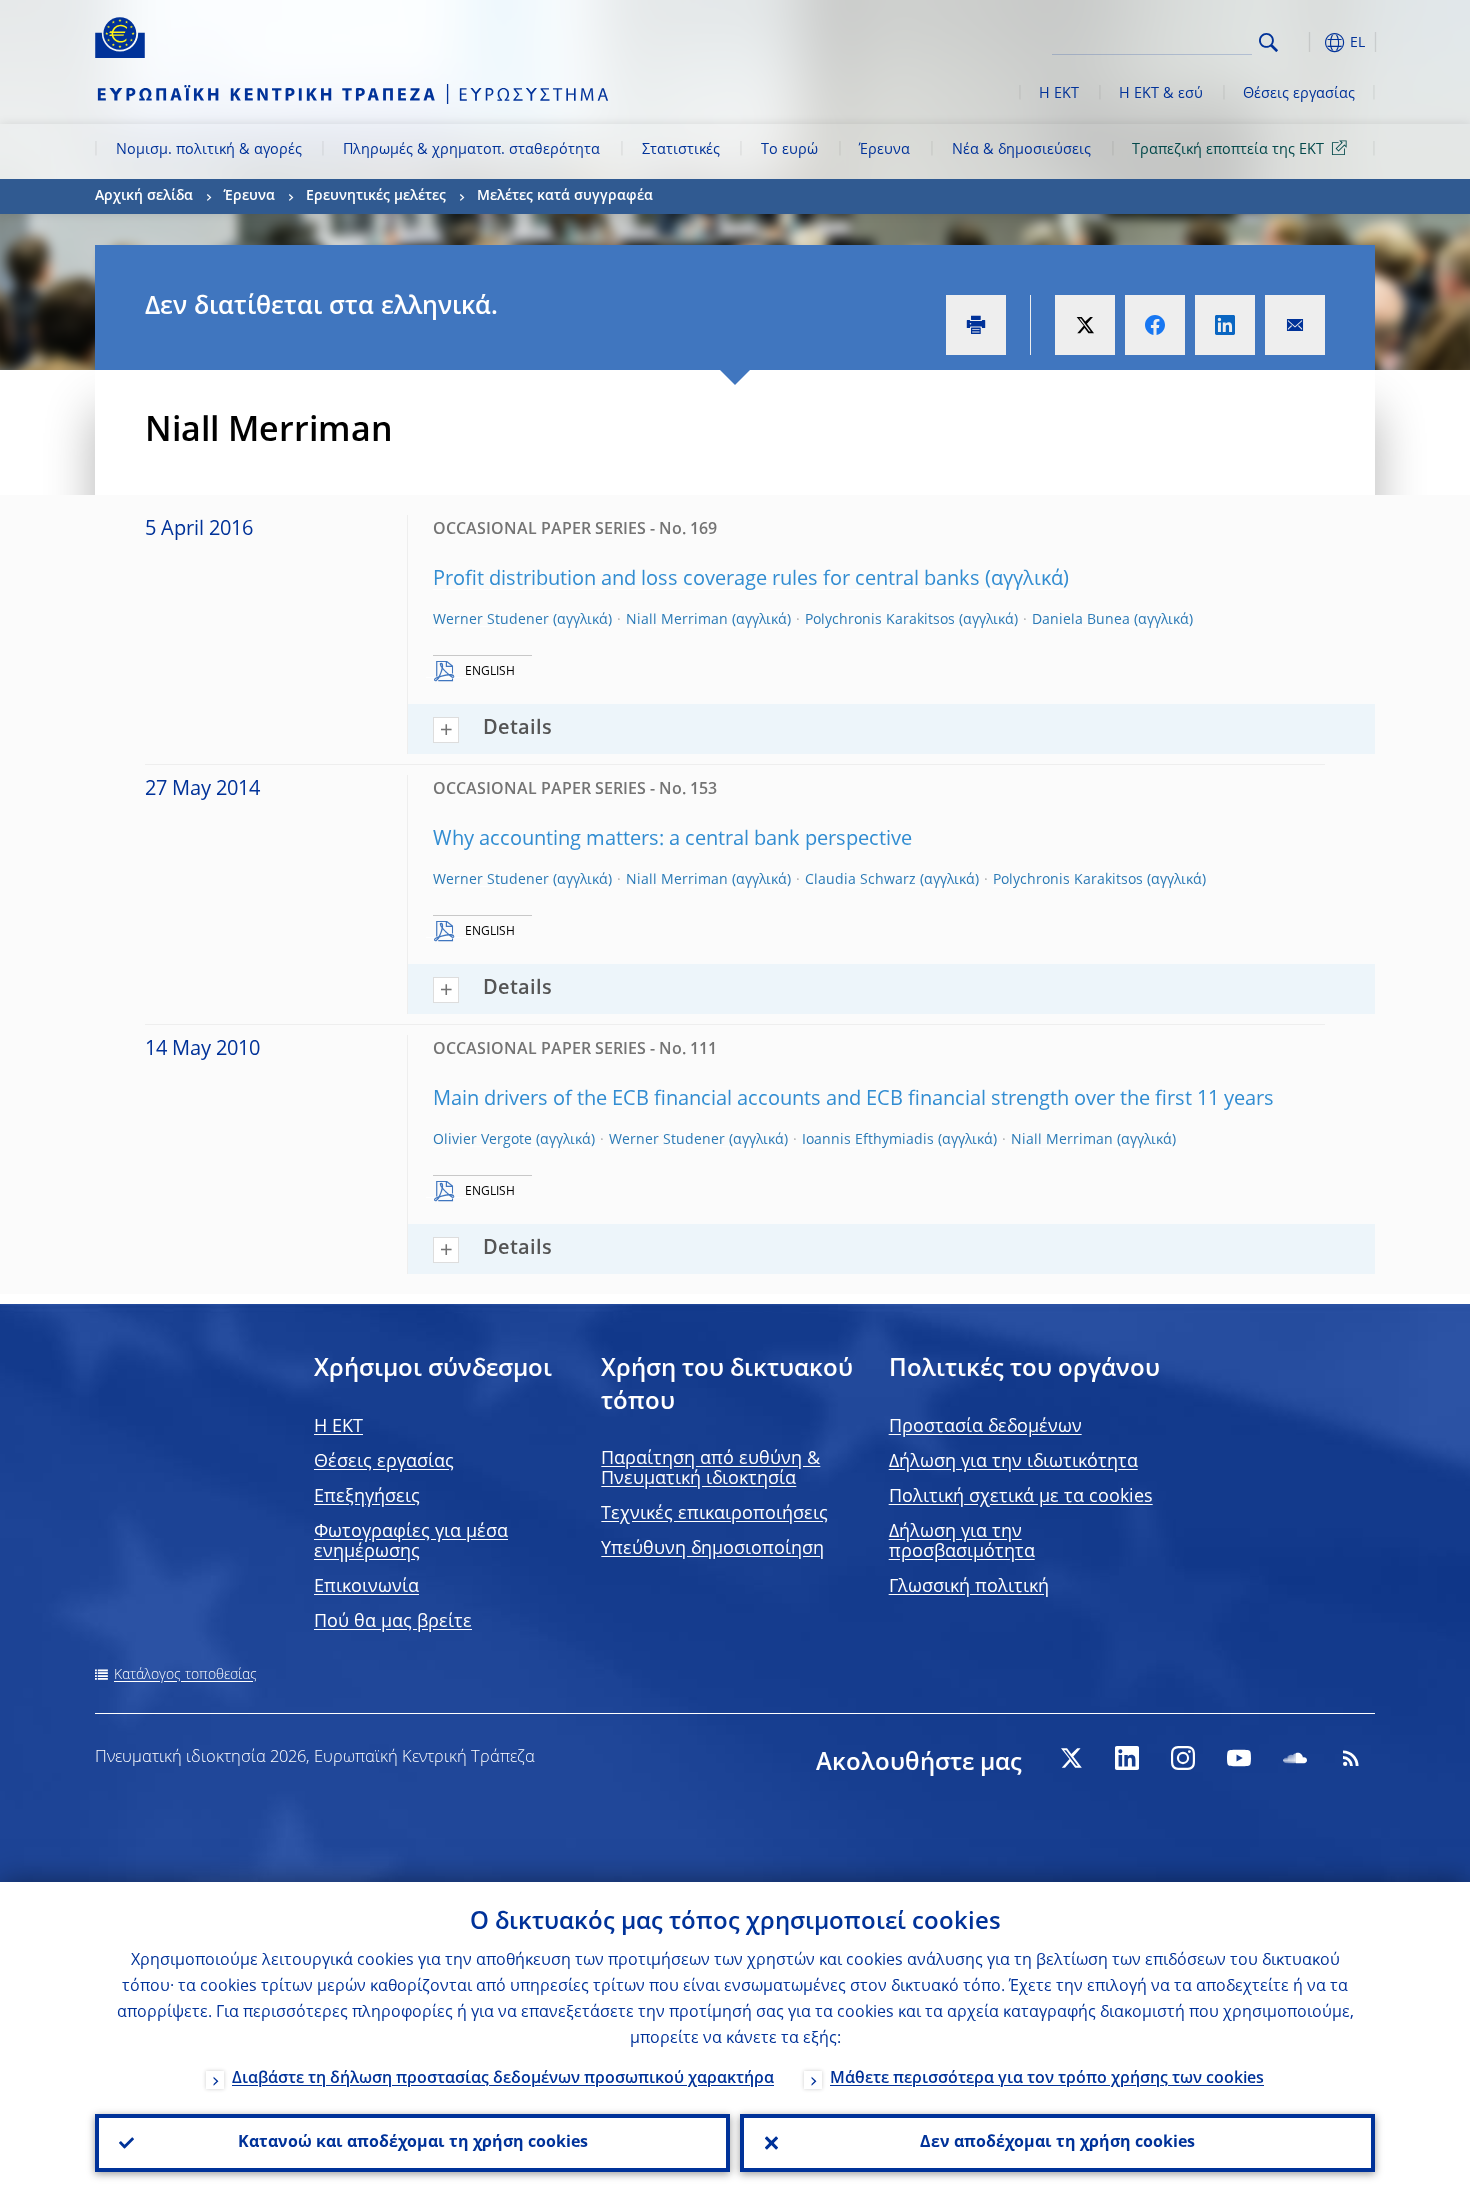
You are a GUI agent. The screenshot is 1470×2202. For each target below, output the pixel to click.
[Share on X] (1085, 325)
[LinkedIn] (1127, 1758)
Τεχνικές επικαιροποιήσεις (714, 1514)
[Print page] (976, 325)
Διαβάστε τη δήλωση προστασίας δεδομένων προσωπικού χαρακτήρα (503, 2079)
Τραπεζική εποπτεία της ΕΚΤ (1228, 150)
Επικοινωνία (366, 1587)
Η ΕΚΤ (1059, 94)
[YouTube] (1239, 1758)
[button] (1305, 42)
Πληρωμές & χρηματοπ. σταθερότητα (471, 150)
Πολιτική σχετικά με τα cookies (1021, 1497)
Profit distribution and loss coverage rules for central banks (706, 580)
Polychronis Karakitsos (880, 620)
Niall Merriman (677, 620)
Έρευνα (884, 150)
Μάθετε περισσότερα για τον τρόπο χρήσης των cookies (1047, 2079)
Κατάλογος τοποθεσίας (185, 1675)
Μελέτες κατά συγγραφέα (565, 196)
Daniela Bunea (1081, 620)
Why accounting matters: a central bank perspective (672, 840)
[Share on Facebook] (1155, 325)
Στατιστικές (681, 150)
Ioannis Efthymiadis (868, 1140)
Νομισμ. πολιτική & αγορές (209, 150)
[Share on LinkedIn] (1225, 325)
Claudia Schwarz (860, 880)
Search (1268, 42)
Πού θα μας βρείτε (393, 1622)
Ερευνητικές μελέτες (376, 196)
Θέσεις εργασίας (1299, 94)
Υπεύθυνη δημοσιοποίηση (712, 1549)
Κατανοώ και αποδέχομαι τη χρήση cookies (413, 2143)
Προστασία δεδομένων (985, 1427)
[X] (1071, 1758)
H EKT (338, 1427)
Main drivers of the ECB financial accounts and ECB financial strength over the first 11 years (853, 1100)
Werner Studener (491, 620)
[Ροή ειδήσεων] (1351, 1758)
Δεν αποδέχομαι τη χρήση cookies (1057, 2143)
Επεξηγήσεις (367, 1497)
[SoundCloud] (1295, 1758)
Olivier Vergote (482, 1140)
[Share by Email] (1295, 325)
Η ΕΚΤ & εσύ (1161, 94)
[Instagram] (1183, 1758)
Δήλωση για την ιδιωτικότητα (1013, 1462)
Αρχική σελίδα (144, 196)
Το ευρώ (789, 150)
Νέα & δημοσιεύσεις (1021, 150)
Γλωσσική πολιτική (969, 1587)
